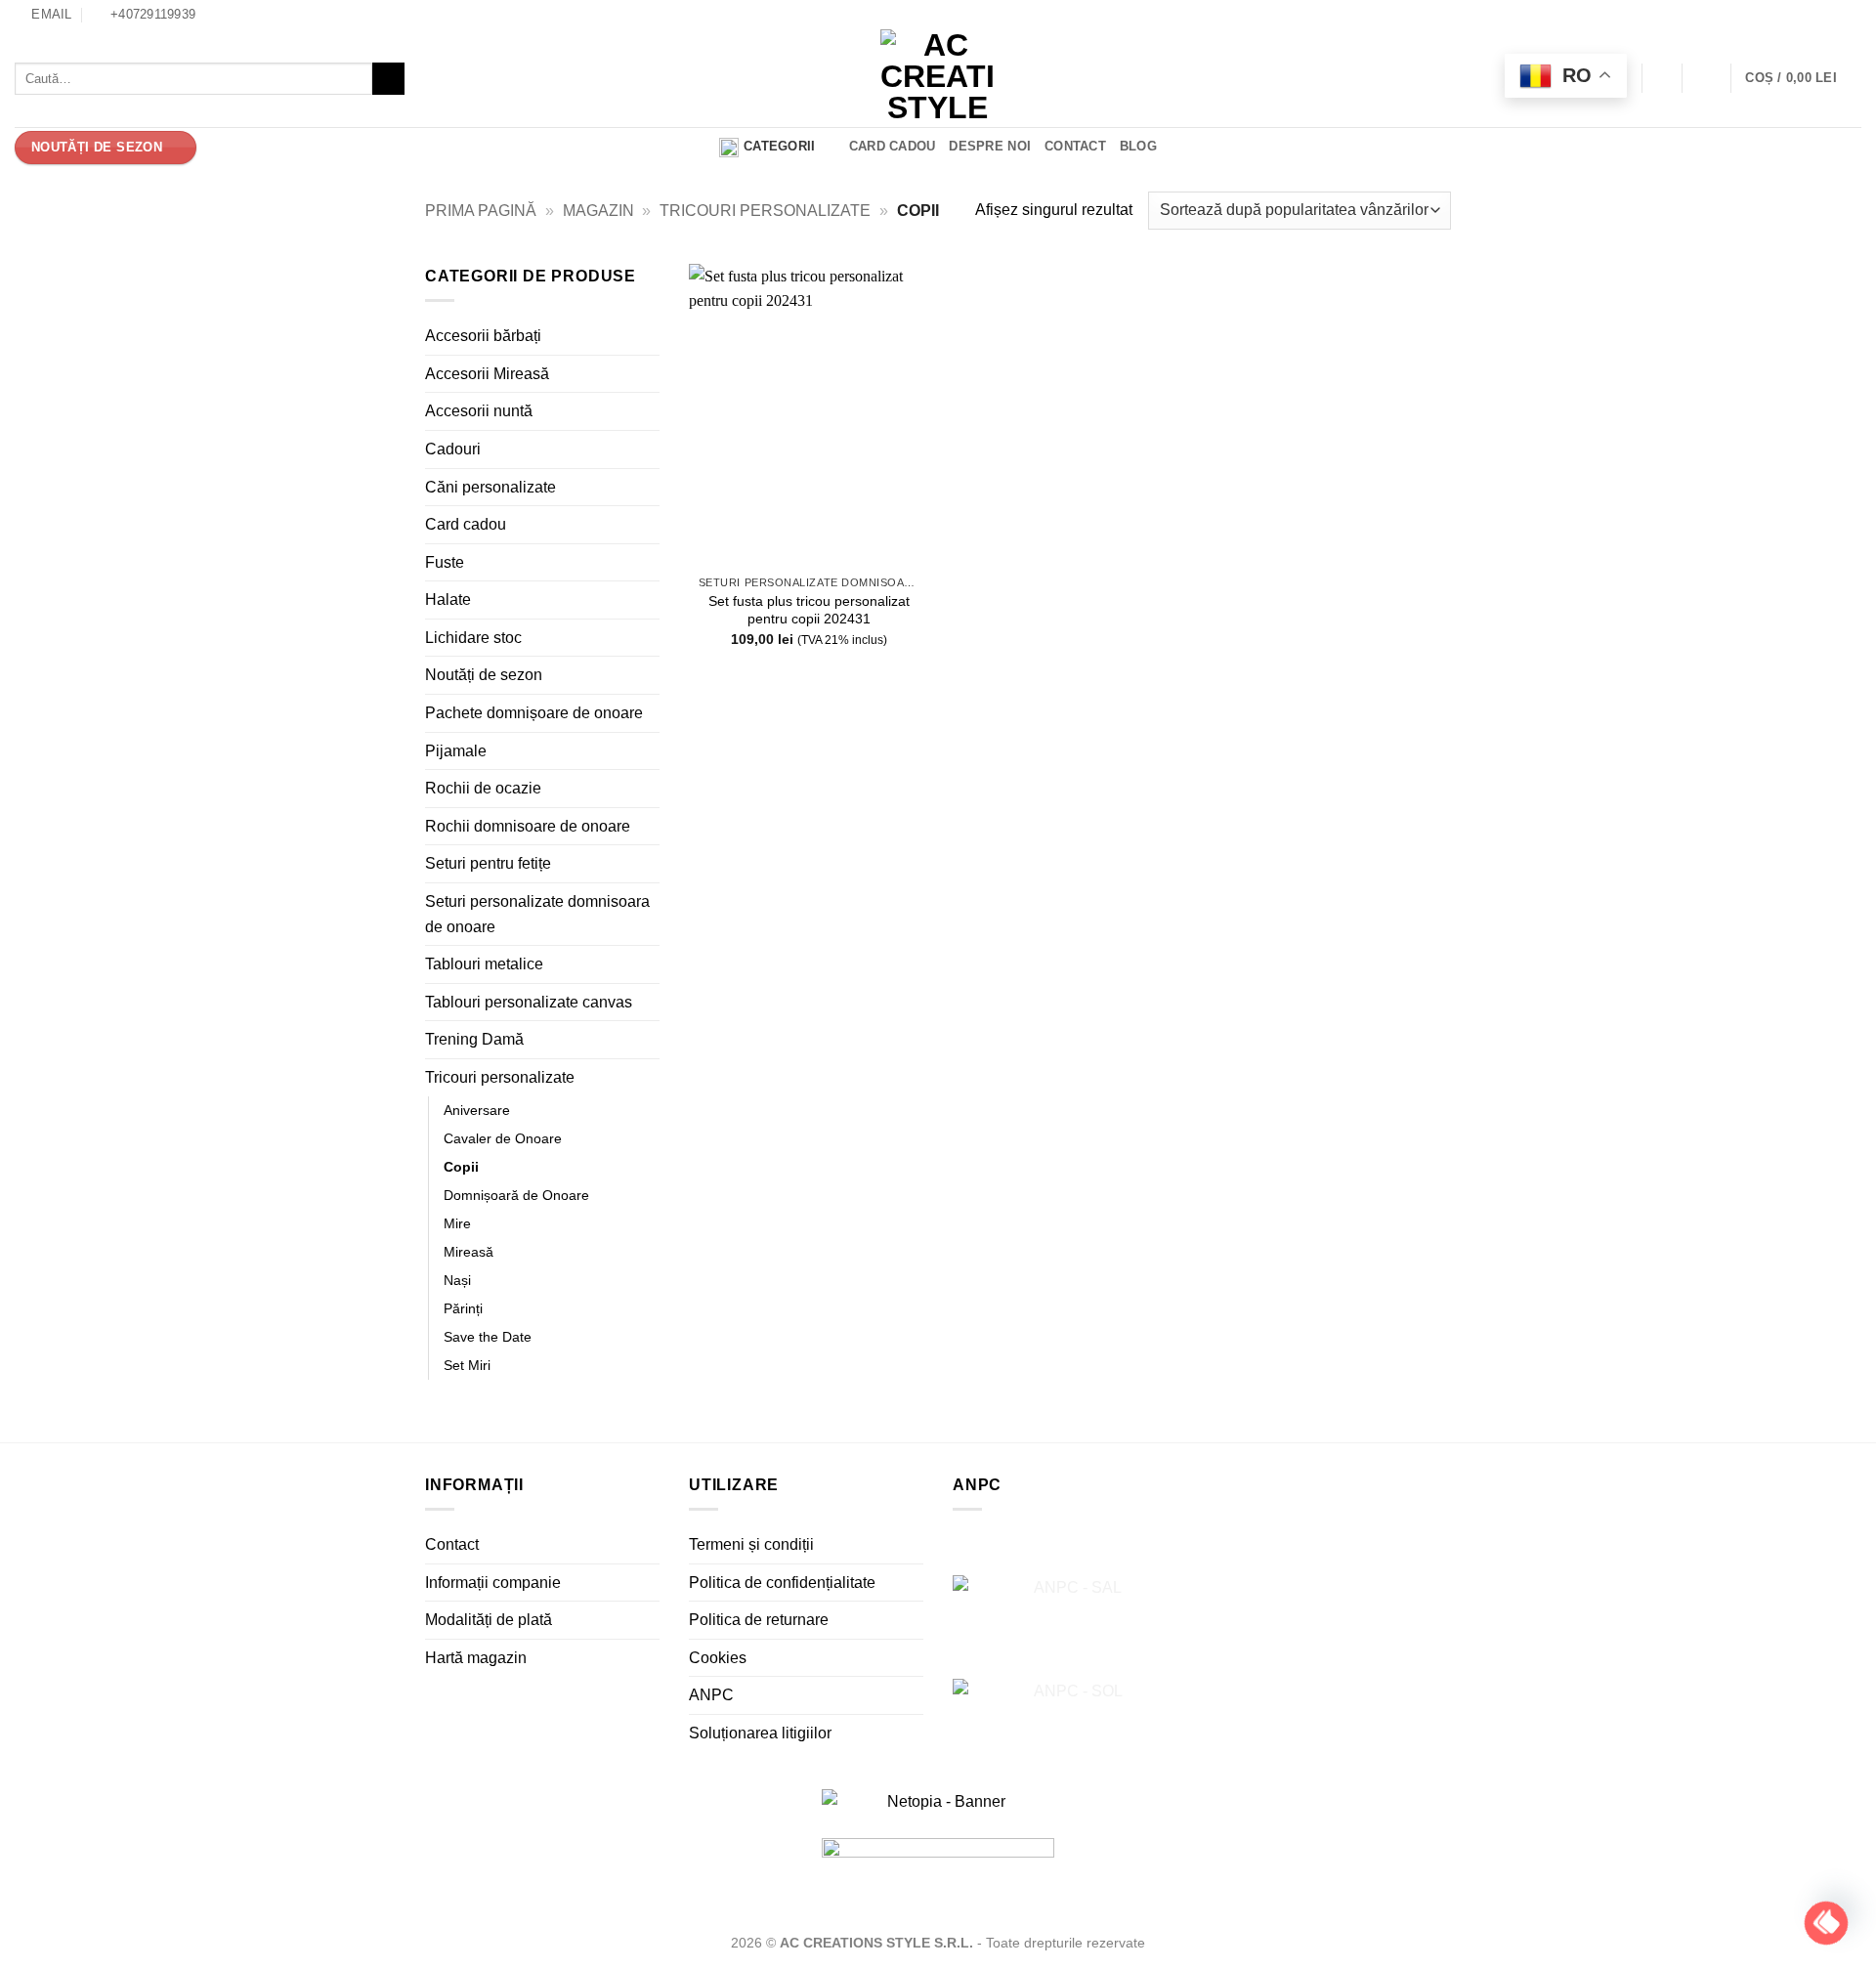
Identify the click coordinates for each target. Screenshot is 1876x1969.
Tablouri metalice (484, 964)
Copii (461, 1167)
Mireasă (469, 1252)
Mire (457, 1223)
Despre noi (990, 146)
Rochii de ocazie (483, 788)
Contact (1075, 146)
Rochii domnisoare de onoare (528, 826)
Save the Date (488, 1337)
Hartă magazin (476, 1658)
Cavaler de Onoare (503, 1138)
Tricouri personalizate (765, 211)
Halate (448, 599)
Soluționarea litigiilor (760, 1733)
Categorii (779, 146)
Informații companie (493, 1583)
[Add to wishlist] (900, 294)
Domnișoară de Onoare (516, 1195)
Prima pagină (481, 211)
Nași (457, 1280)
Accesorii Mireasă (487, 374)
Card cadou (893, 146)
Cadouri (453, 449)
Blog (1138, 146)
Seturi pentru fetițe (488, 863)
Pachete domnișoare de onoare (534, 713)
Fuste (445, 562)
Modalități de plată (489, 1620)
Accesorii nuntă (479, 411)
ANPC (711, 1695)
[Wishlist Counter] (1662, 79)
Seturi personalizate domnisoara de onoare (537, 914)
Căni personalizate (490, 486)
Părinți (463, 1308)
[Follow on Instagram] (1852, 15)
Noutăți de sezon (484, 675)
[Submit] (388, 79)
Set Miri (467, 1365)
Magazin (598, 211)
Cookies (718, 1658)
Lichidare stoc (473, 638)
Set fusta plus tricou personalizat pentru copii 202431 (809, 610)
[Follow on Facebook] (1833, 15)
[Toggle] (648, 336)
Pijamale (456, 751)
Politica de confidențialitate (782, 1583)
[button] (1706, 78)
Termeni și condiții (751, 1544)
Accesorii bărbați (483, 336)
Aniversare (477, 1109)
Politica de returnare (759, 1620)
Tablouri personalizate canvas (529, 1002)
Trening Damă (474, 1039)
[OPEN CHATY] (1826, 1923)
